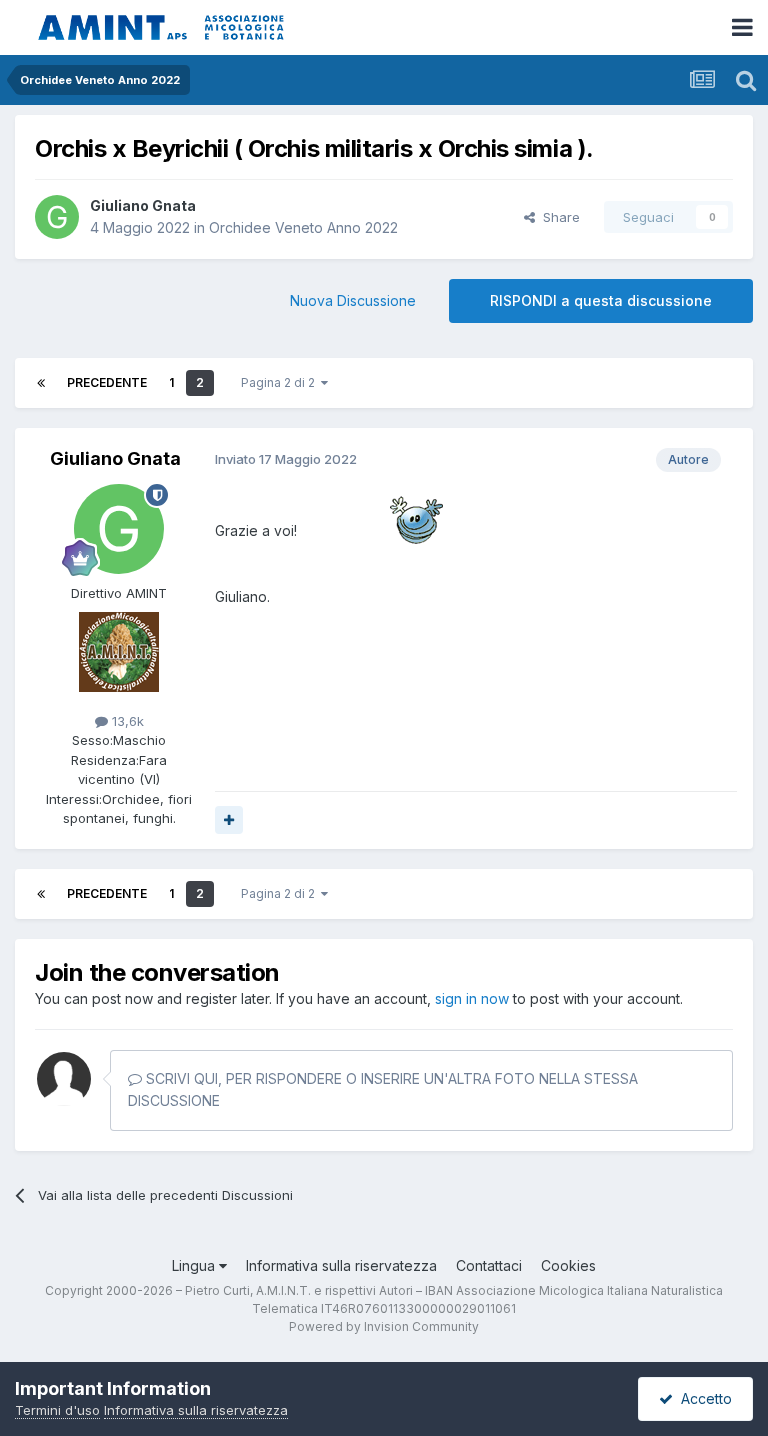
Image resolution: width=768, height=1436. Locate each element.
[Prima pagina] (41, 383)
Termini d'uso (57, 1410)
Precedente (107, 382)
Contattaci (489, 1265)
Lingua (195, 1265)
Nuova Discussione (353, 300)
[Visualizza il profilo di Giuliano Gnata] (57, 217)
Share (557, 217)
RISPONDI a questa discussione (601, 300)
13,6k (126, 721)
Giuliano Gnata (143, 205)
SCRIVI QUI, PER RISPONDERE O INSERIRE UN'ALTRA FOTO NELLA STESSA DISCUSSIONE (383, 1089)
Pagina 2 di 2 (281, 382)
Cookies (568, 1265)
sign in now (472, 998)
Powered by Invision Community (384, 1326)
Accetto (702, 1398)
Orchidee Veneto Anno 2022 (303, 227)
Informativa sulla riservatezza (341, 1265)
